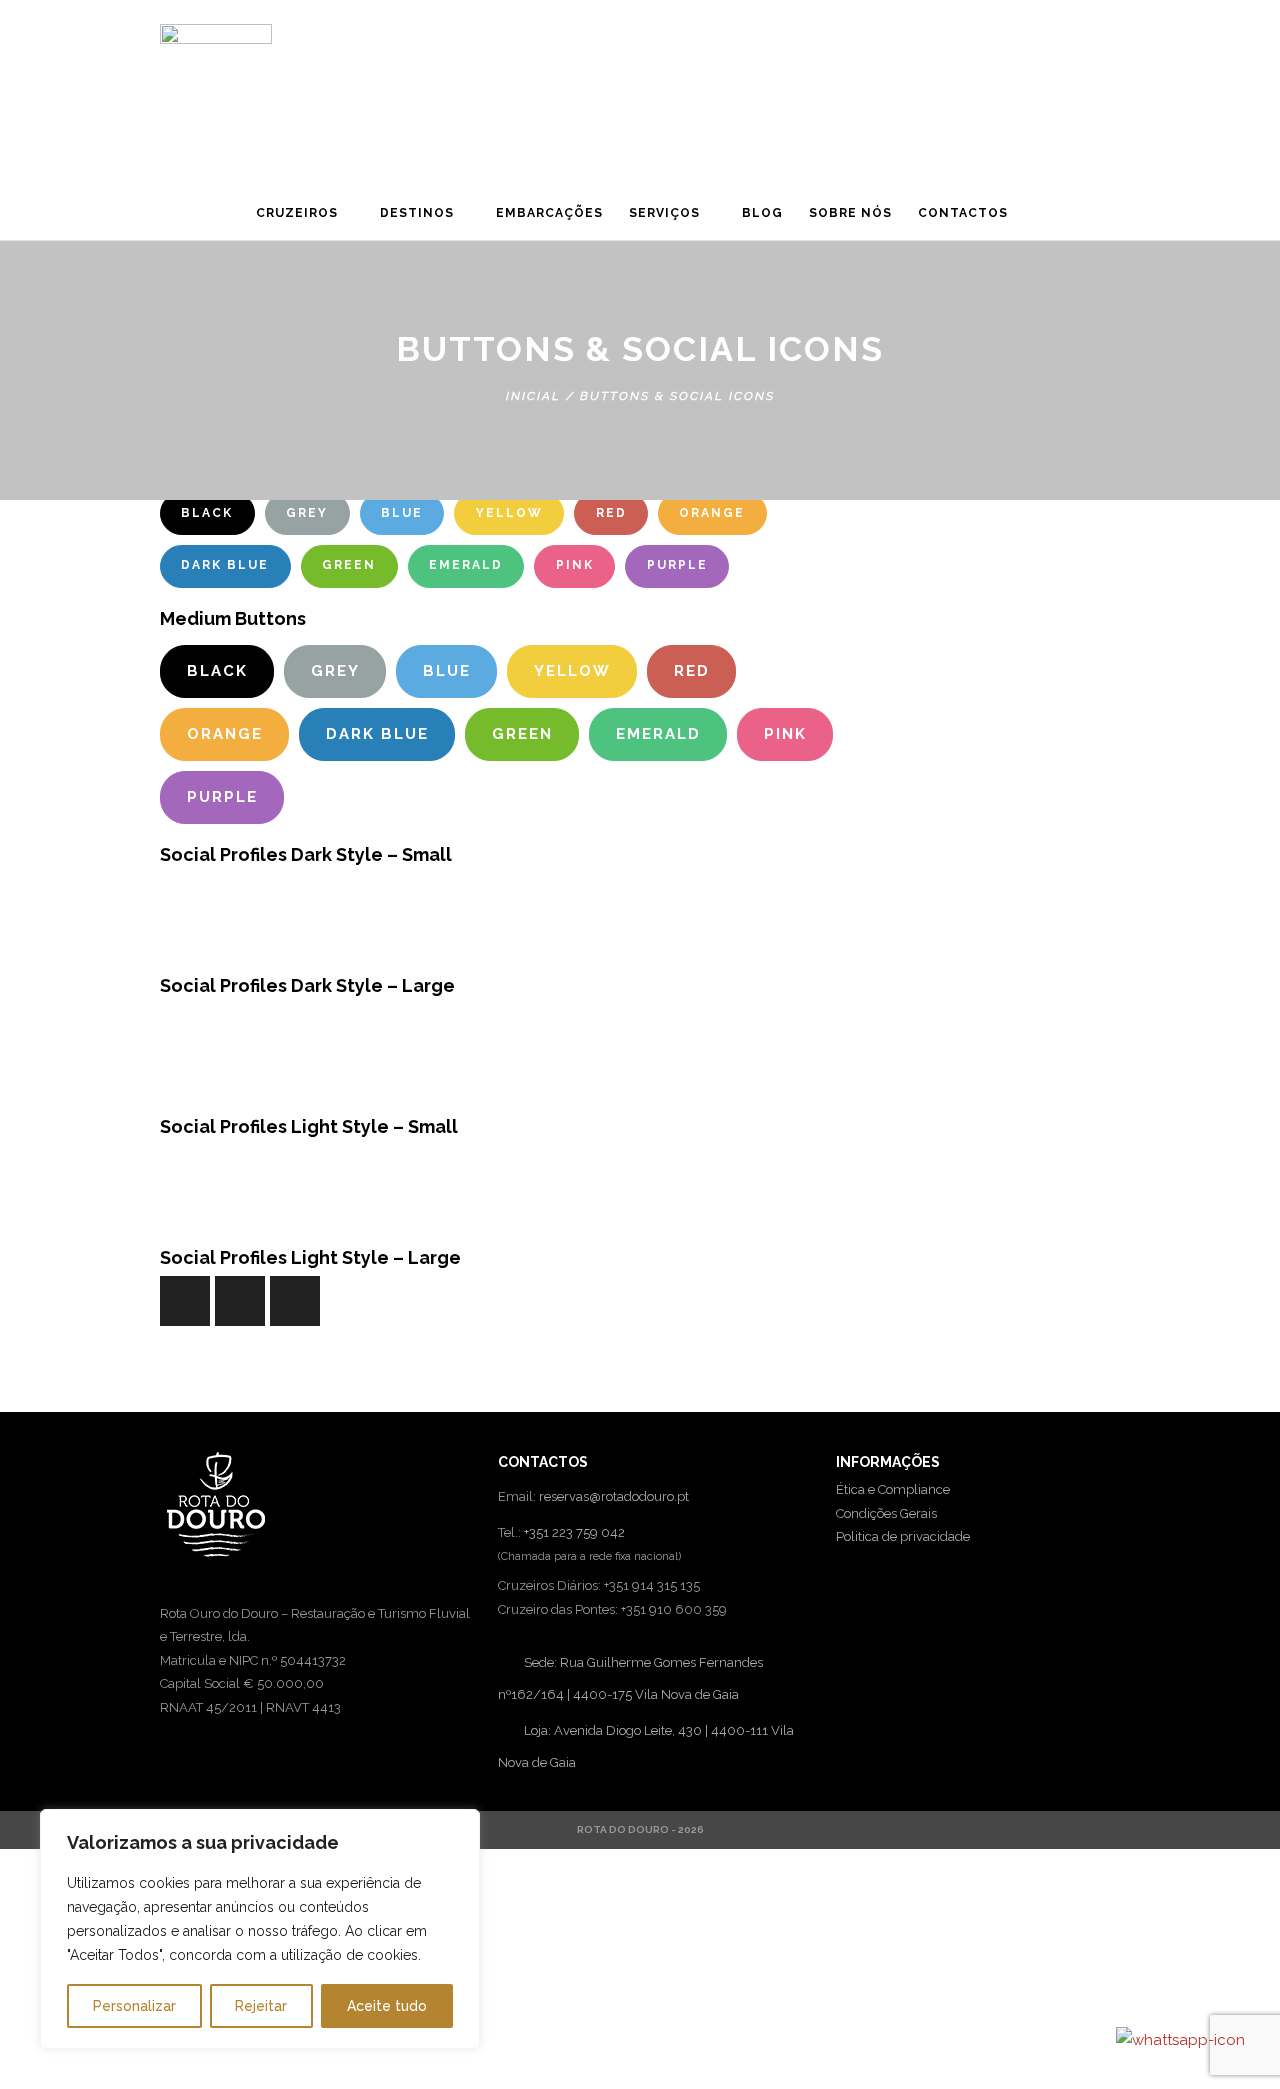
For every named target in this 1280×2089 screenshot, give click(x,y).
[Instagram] (1105, 219)
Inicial (533, 396)
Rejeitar (261, 2006)
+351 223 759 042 (574, 1532)
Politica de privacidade (903, 1536)
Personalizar (134, 2006)
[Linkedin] (1071, 219)
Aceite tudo (387, 2006)
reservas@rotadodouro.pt (614, 1496)
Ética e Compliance (893, 1489)
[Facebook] (180, 893)
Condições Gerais (886, 1513)
